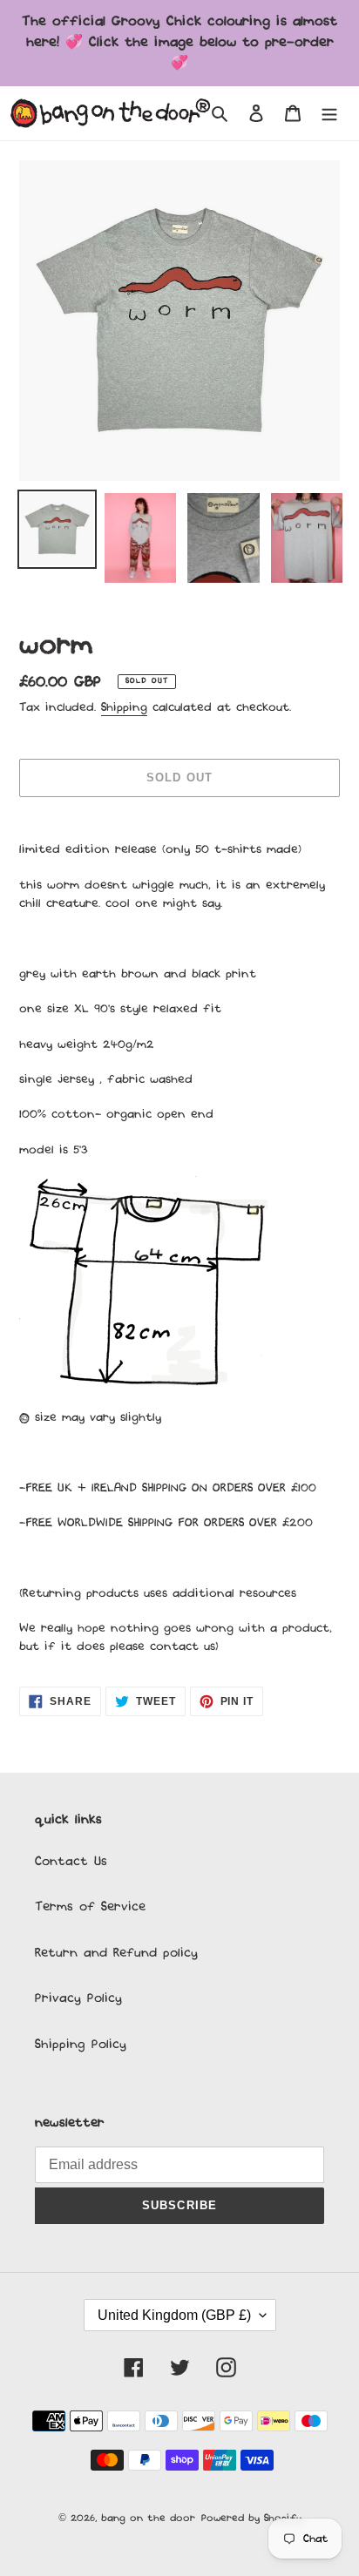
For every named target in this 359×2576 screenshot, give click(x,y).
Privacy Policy (78, 1998)
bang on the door (148, 2519)
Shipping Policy (81, 2045)
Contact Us (71, 1862)
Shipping (124, 708)
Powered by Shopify (251, 2519)
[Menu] (329, 114)
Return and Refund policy (116, 1953)
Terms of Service (90, 1907)
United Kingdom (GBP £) (174, 2315)
